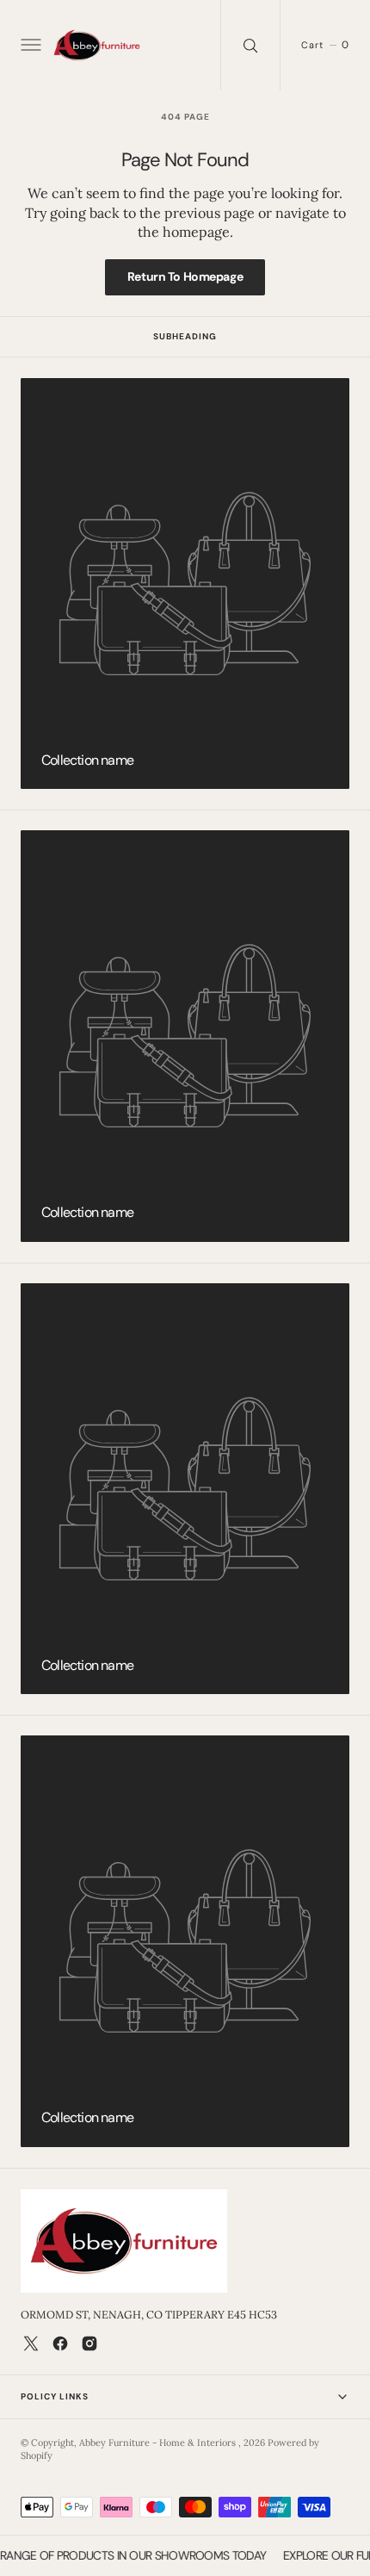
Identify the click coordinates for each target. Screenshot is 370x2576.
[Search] (250, 45)
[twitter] (31, 2343)
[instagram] (89, 2343)
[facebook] (60, 2343)
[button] (29, 46)
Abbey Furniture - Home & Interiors (159, 2443)
